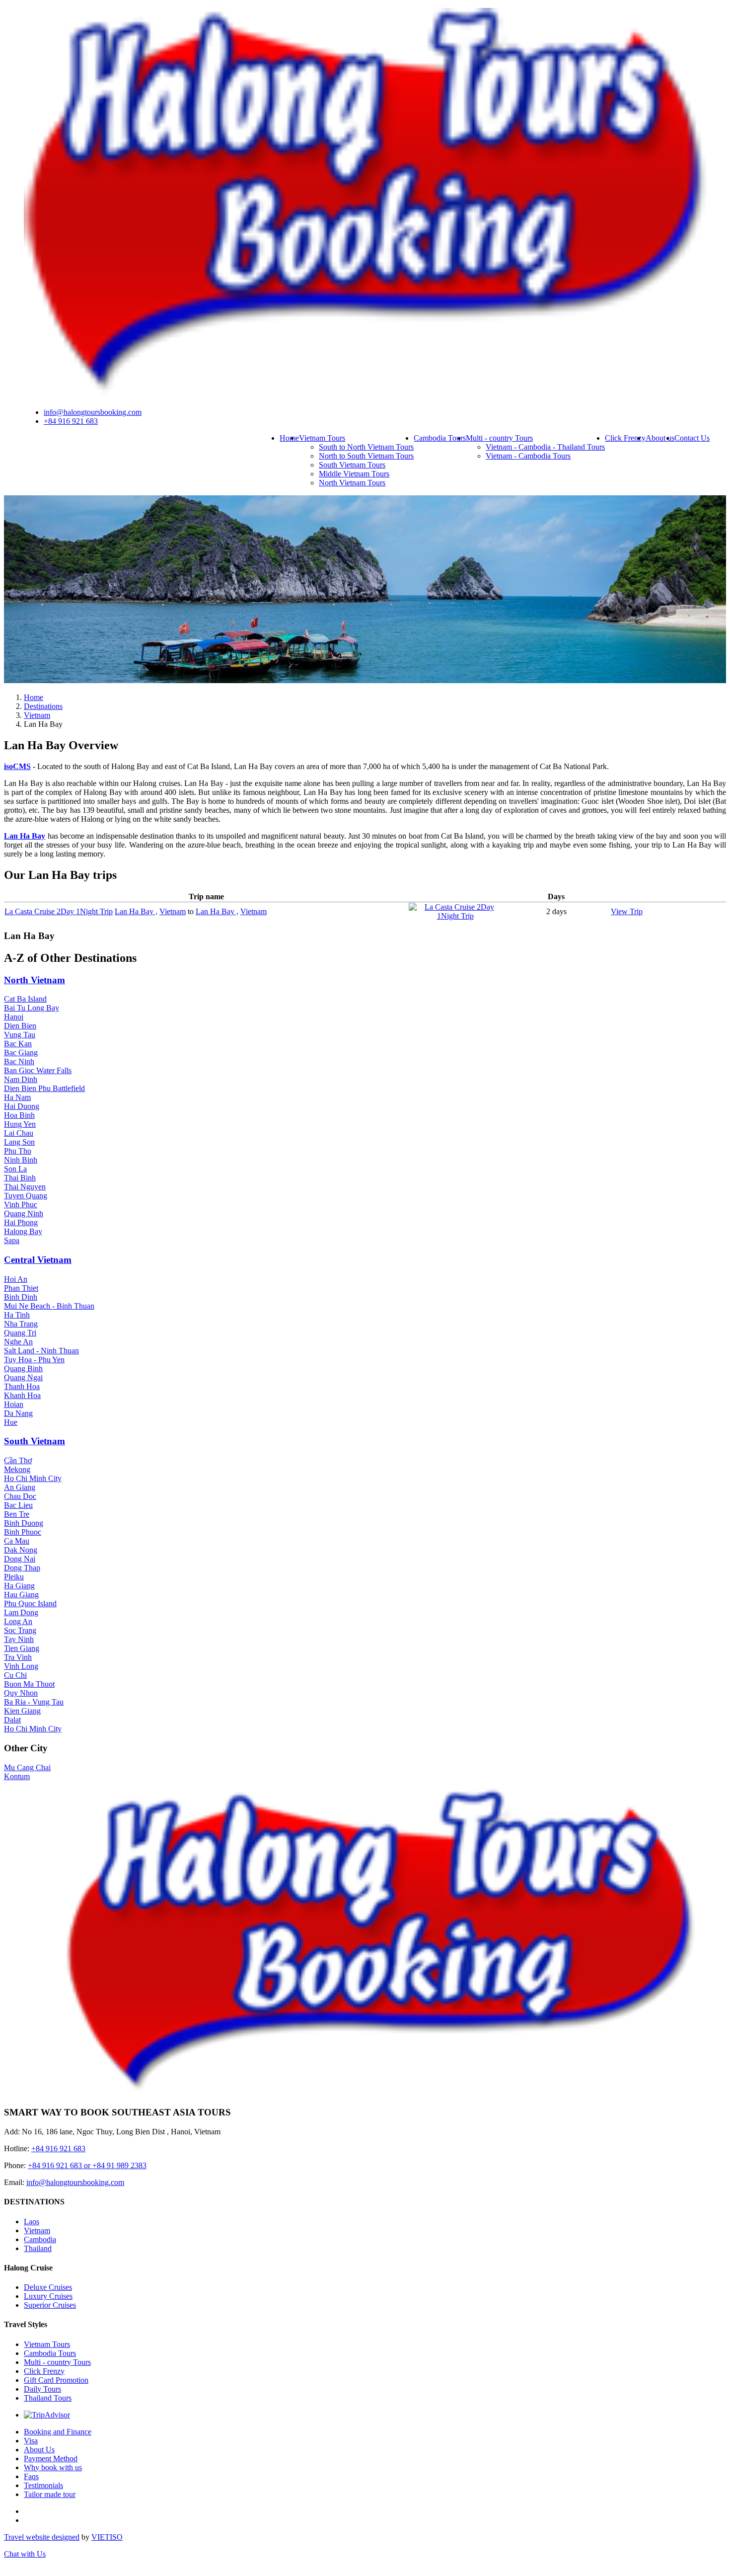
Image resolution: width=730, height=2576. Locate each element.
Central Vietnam (38, 1260)
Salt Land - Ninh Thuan (41, 1351)
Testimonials (43, 2485)
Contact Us (692, 438)
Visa (31, 2441)
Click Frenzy (625, 438)
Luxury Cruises (48, 2296)
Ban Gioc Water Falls (38, 1070)
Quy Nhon (21, 1693)
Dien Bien (20, 1026)
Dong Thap (22, 1568)
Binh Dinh (21, 1297)
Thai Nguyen (25, 1187)
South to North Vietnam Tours (366, 447)
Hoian (14, 1404)
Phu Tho (18, 1151)
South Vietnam (35, 1441)
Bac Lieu (18, 1505)
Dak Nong (21, 1550)
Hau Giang (21, 1595)
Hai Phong (21, 1222)
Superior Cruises (50, 2305)
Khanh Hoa (22, 1395)
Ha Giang (19, 1586)
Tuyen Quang (26, 1196)
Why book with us (53, 2467)
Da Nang (18, 1413)
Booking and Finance (58, 2432)
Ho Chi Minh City (33, 1478)
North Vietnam (35, 980)
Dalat (12, 1720)
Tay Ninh (19, 1639)
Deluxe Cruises (48, 2287)
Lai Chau (19, 1133)
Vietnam (173, 911)
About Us (39, 2450)
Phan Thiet (21, 1288)
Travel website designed (42, 2537)
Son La (15, 1169)
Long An (18, 1621)
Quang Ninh (24, 1213)
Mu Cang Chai (27, 1767)
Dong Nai (20, 1559)
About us (660, 438)
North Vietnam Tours (352, 483)
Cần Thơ (18, 1460)
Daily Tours (42, 2389)
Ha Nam (17, 1097)
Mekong (17, 1469)
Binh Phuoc (23, 1532)
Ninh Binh (21, 1160)
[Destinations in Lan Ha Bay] (365, 680)
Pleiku (14, 1577)
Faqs (31, 2476)
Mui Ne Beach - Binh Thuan (49, 1306)
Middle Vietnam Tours (354, 474)
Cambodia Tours (440, 438)
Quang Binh (23, 1368)
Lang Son (19, 1142)
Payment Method (51, 2459)
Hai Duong (22, 1106)
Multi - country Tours (499, 438)
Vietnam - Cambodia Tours (528, 456)
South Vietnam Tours (352, 465)
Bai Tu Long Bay (32, 1008)
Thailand (38, 2248)
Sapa (12, 1240)
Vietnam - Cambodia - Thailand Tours (545, 447)
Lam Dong (21, 1612)
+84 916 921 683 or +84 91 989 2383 (87, 2165)
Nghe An (18, 1342)
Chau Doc (20, 1496)
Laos (32, 2222)
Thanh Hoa (22, 1386)
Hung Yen (20, 1124)
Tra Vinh (18, 1657)
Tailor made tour (50, 2494)
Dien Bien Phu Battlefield (44, 1088)
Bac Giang (21, 1053)
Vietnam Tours (322, 438)
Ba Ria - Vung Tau (34, 1702)
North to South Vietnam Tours (366, 456)
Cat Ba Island (25, 999)
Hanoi (14, 1017)
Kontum (17, 1776)
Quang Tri (20, 1333)
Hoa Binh (19, 1115)
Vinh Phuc (21, 1205)
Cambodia (40, 2239)
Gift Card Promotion (56, 2380)
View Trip (627, 911)
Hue (11, 1422)
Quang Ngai (23, 1377)
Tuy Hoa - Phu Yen (34, 1360)
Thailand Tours (48, 2398)
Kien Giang (22, 1711)
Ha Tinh (17, 1315)
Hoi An (16, 1279)
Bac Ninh (19, 1061)
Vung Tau (20, 1035)
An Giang (20, 1487)
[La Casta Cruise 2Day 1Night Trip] (455, 916)
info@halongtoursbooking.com (93, 412)
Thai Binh (20, 1178)
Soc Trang (20, 1630)
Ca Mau (17, 1541)
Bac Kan (18, 1044)
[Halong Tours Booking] (367, 395)
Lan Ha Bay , (136, 911)
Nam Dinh (21, 1079)
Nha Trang (21, 1324)
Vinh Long (21, 1666)
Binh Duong (24, 1523)
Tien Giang (22, 1648)
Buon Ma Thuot (29, 1684)
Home (289, 438)
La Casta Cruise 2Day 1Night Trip (59, 911)
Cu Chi (15, 1675)
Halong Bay (23, 1231)
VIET (107, 2537)
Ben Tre (17, 1514)
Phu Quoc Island (30, 1603)
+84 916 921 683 (71, 421)
